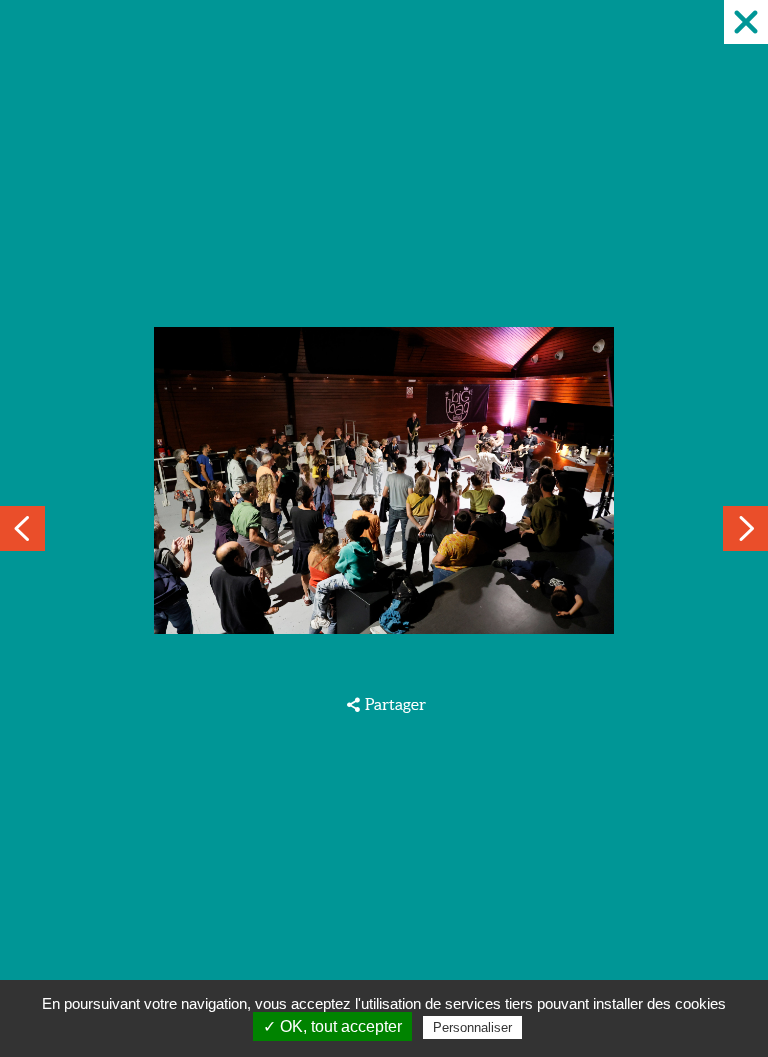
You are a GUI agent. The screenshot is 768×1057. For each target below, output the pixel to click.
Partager (395, 704)
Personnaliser (472, 1027)
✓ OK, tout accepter (332, 1026)
